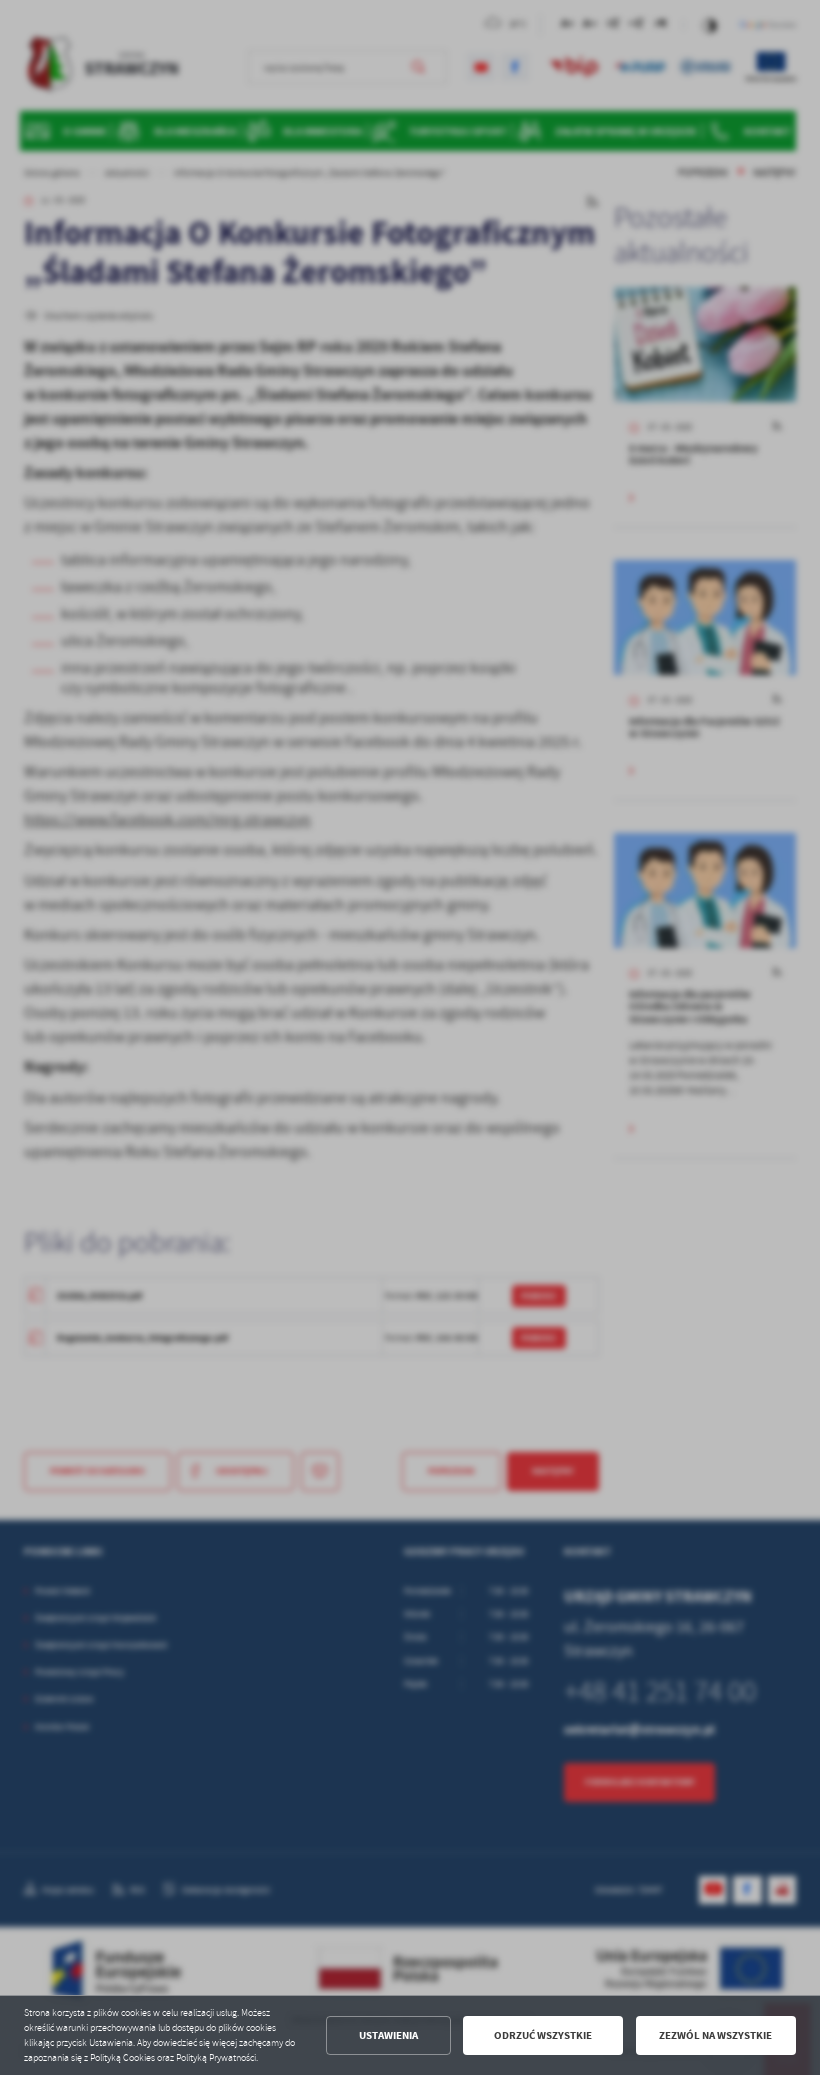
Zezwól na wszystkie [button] (715, 2035)
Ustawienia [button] (388, 2035)
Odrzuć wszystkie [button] (543, 2035)
